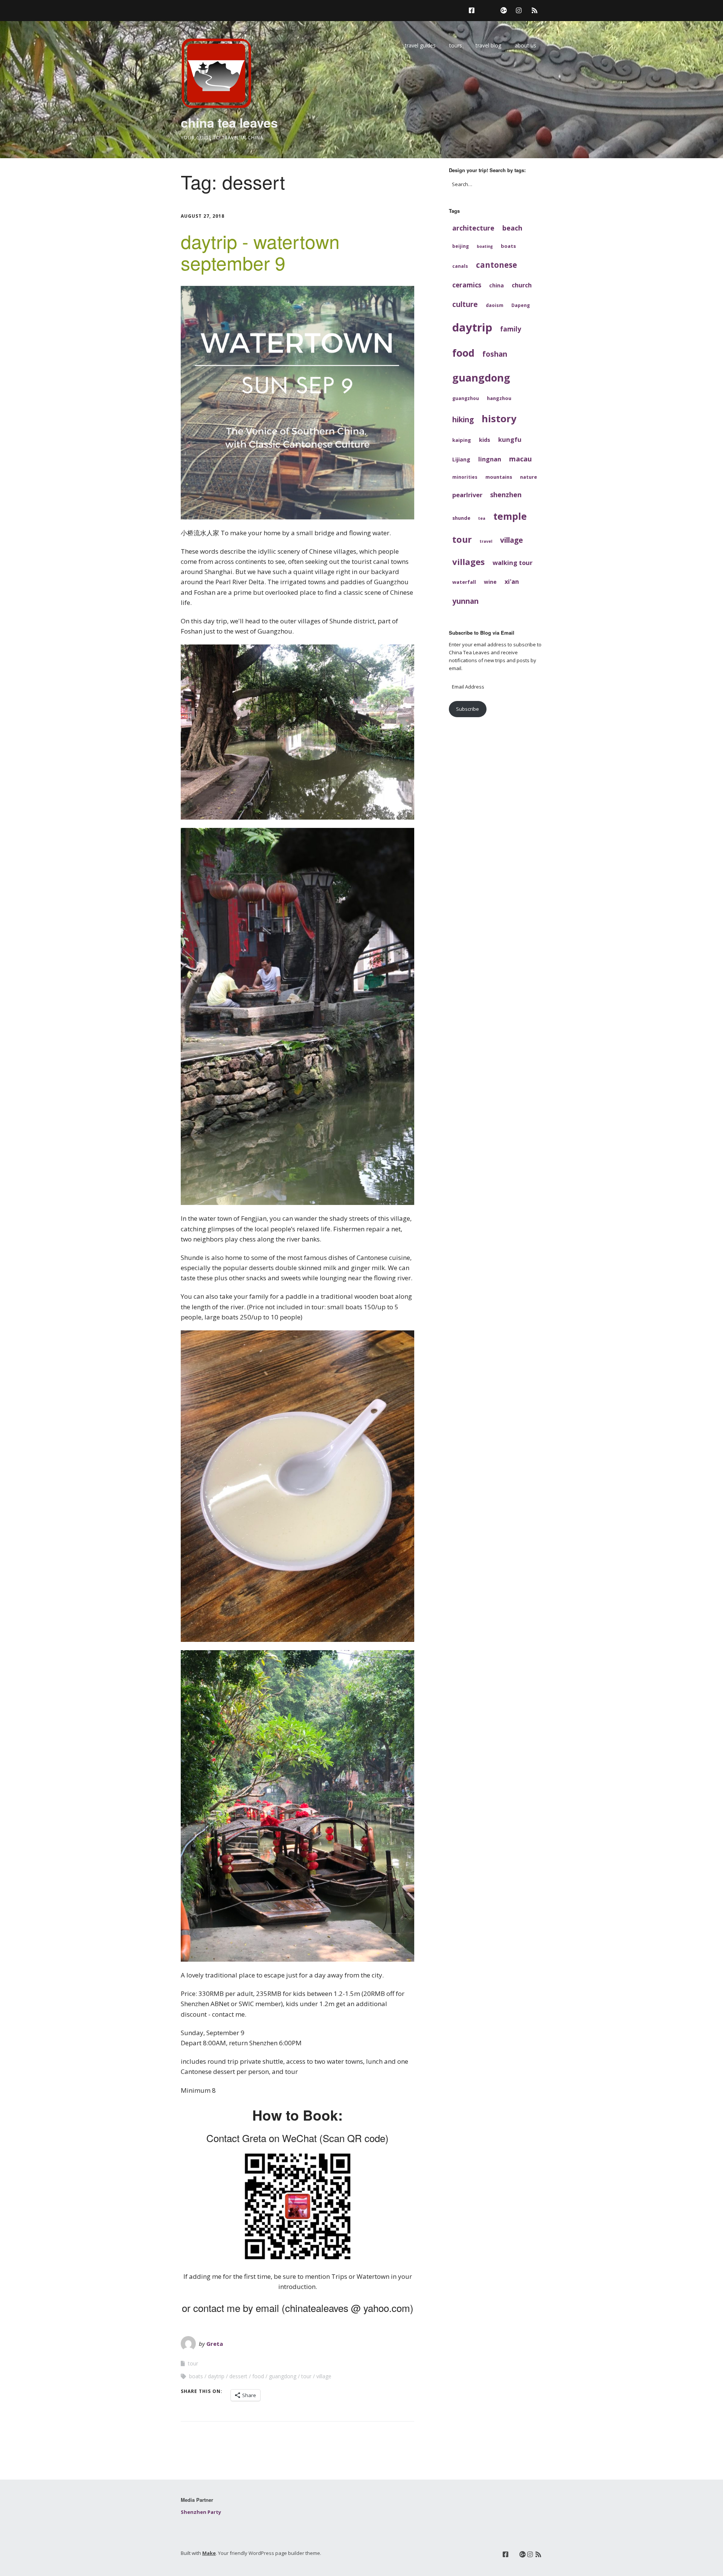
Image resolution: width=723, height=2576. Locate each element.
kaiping (462, 440)
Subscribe (468, 709)
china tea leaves (229, 122)
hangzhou (499, 398)
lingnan (490, 459)
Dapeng (521, 305)
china (496, 285)
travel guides (420, 45)
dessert (238, 2376)
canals (460, 266)
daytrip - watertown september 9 (260, 252)
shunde (461, 518)
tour (193, 2363)
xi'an (512, 582)
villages (468, 562)
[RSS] (535, 10)
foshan (495, 354)
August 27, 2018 (203, 216)
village (324, 2376)
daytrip (216, 2376)
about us (525, 45)
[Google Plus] (504, 10)
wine (490, 582)
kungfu (510, 439)
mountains (499, 477)
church (522, 285)
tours (456, 45)
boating (485, 246)
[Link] (487, 10)
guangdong (283, 2376)
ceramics (467, 285)
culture (465, 304)
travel (486, 541)
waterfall (464, 582)
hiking (463, 419)
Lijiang (461, 459)
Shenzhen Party (201, 2512)
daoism (495, 305)
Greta (215, 2344)
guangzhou (466, 398)
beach (512, 228)
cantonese (496, 265)
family (511, 329)
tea (482, 518)
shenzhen (506, 495)
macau (520, 459)
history (499, 418)
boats (196, 2376)
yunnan (465, 601)
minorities (465, 477)
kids (485, 440)
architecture (473, 228)
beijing (461, 246)
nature (529, 477)
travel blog (488, 45)
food (258, 2376)
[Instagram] (519, 10)
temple (510, 516)
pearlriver (467, 495)
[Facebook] (474, 10)
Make (209, 2553)
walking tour (513, 563)
